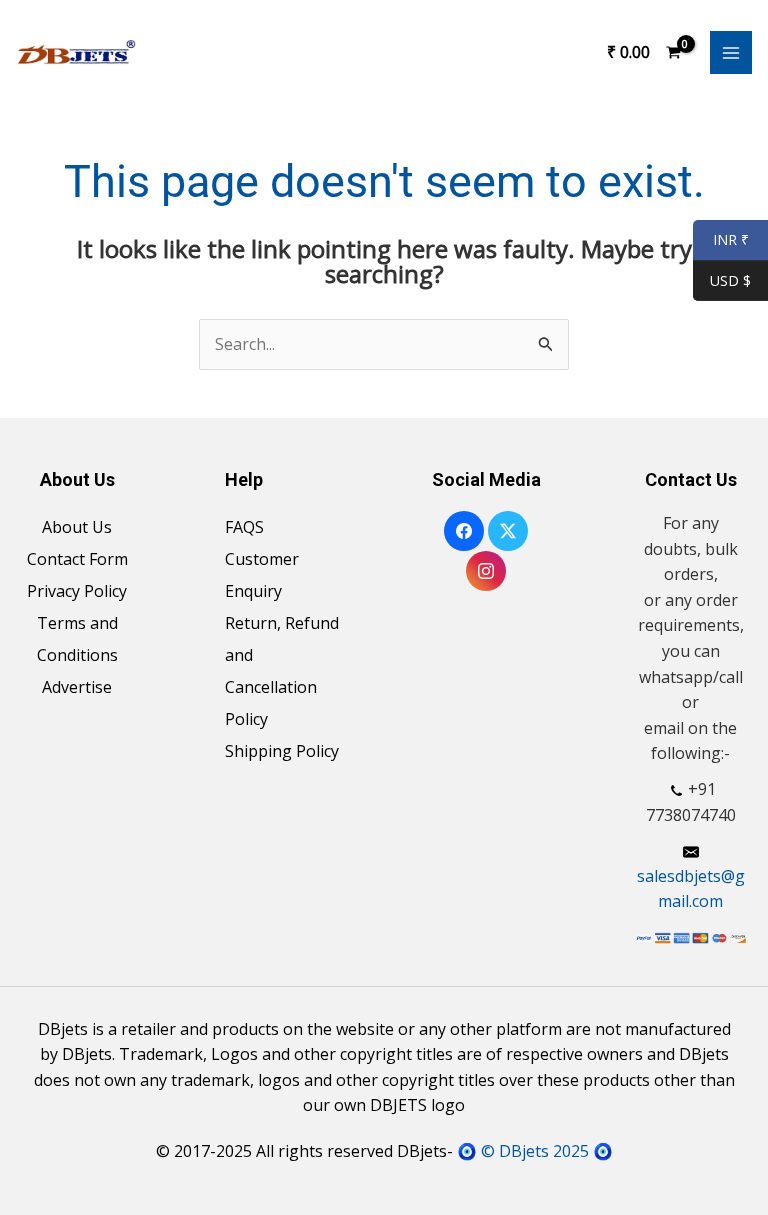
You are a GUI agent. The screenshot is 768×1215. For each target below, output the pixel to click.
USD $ (730, 281)
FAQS (244, 527)
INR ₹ (721, 240)
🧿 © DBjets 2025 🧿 (535, 1151)
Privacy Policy (77, 591)
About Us (77, 527)
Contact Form (77, 559)
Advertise (77, 687)
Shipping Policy (282, 751)
